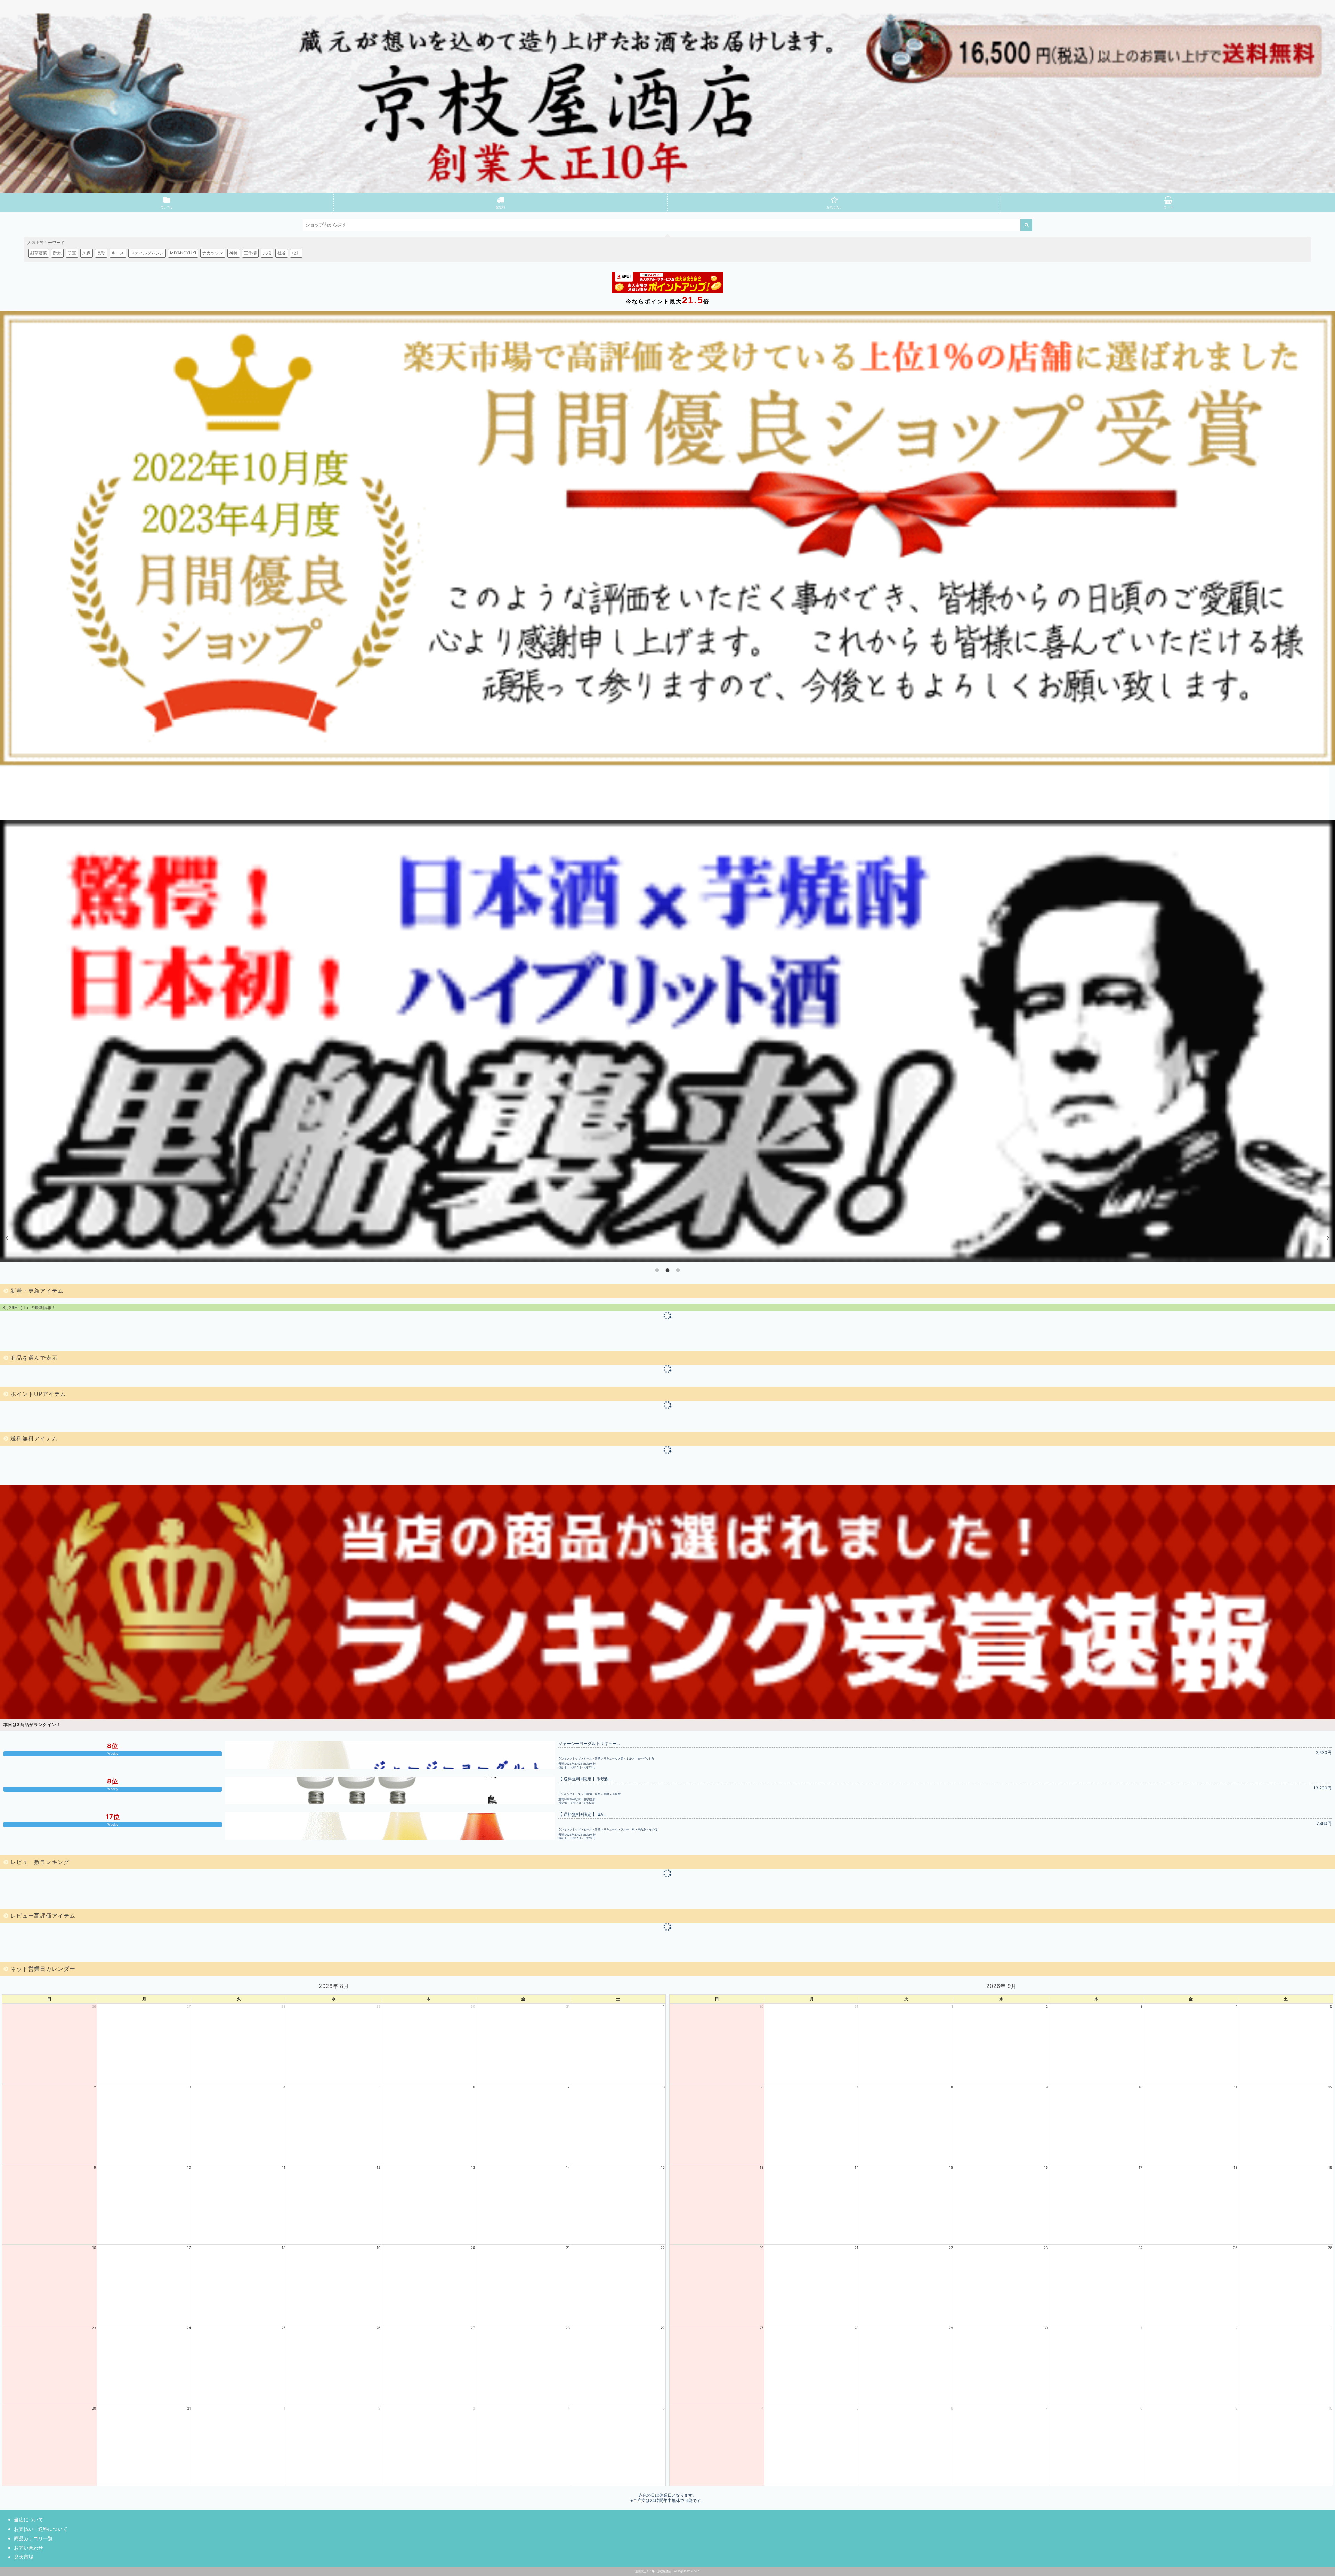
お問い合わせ (29, 2548)
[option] (667, 1041)
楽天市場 (24, 2557)
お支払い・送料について (41, 2529)
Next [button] (1328, 1237)
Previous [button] (7, 1237)
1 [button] (657, 1270)
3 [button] (678, 1270)
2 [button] (667, 1270)
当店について (29, 2520)
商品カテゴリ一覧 (33, 2538)
